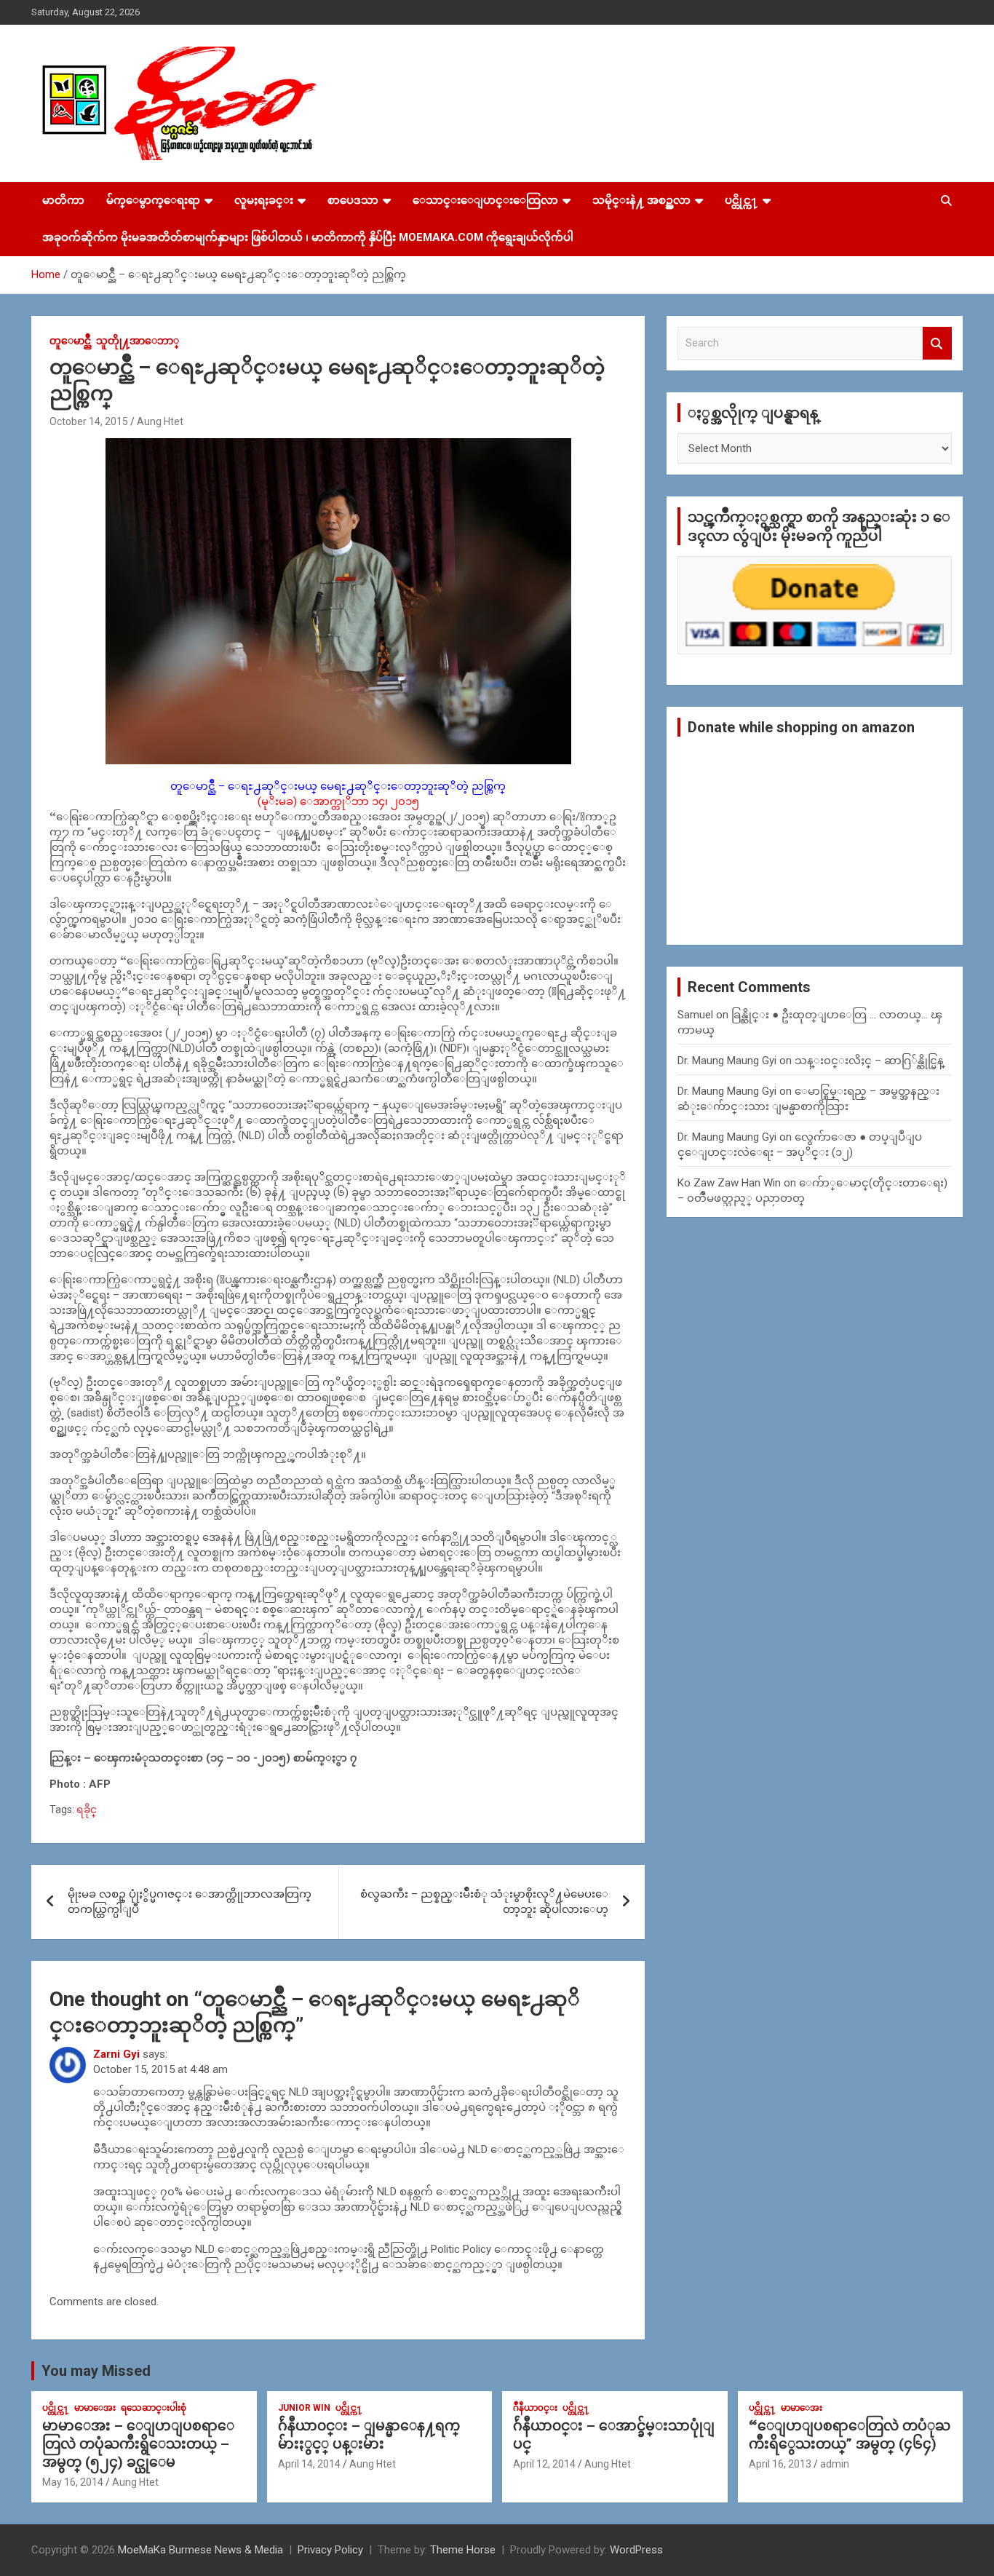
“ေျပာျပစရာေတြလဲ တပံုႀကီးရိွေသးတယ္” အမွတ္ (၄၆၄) (850, 2435)
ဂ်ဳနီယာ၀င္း (535, 2408)
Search (937, 343)
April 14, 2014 (309, 2464)
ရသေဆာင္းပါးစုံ (154, 2408)
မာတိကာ (63, 200)
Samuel (695, 1015)
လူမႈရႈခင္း (264, 200)
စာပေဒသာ (353, 200)
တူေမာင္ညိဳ (70, 341)
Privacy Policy (330, 2550)
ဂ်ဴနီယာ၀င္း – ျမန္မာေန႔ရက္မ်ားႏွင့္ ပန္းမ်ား (369, 2435)
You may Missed (96, 2371)
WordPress (636, 2550)
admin (835, 2464)
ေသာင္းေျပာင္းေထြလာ (485, 200)
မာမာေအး (95, 2408)
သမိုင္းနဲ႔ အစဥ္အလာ (641, 200)
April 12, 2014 (544, 2464)
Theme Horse (463, 2550)
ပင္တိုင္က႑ (741, 200)
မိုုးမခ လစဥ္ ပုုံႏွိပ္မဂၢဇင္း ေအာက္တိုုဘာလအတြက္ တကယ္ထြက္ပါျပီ (190, 1902)
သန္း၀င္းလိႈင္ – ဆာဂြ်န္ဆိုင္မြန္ (869, 1061)
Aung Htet (160, 421)
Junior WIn (304, 2408)
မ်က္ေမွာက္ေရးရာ (153, 200)
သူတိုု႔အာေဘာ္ (138, 341)
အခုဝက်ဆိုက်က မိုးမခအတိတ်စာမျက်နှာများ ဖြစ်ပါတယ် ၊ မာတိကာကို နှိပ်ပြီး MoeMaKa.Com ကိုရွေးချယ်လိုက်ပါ (308, 237)
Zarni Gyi (116, 2054)
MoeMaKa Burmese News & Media (200, 2550)
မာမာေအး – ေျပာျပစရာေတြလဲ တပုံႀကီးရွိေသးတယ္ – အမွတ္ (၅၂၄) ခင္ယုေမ (138, 2444)
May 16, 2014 (73, 2482)
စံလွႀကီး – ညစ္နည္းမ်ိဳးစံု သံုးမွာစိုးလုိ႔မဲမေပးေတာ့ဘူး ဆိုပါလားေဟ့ (484, 1902)
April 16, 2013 (780, 2464)
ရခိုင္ (87, 1810)
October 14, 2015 (89, 421)
